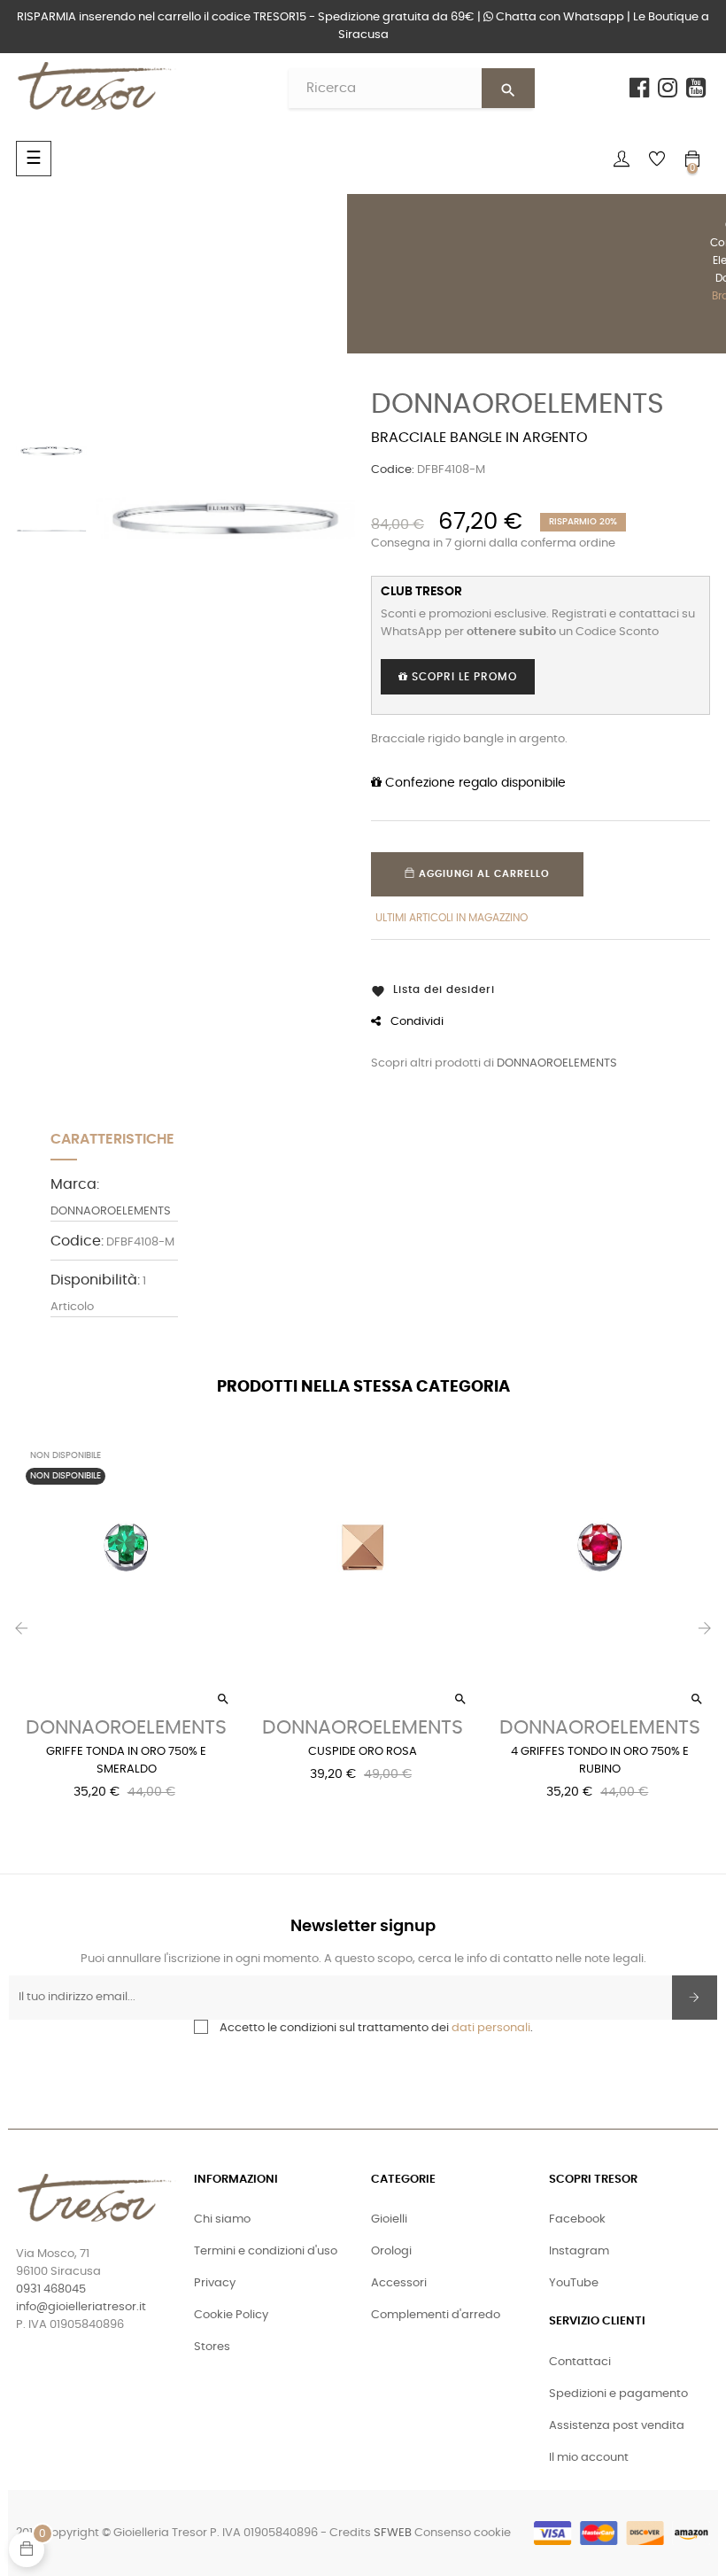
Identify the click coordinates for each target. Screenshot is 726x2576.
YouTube (574, 2283)
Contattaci (580, 2362)
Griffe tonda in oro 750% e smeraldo (126, 1761)
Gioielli (389, 2219)
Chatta (559, 17)
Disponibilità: (95, 1280)
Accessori (399, 2283)
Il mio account (589, 2458)
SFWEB (393, 2533)
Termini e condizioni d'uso (266, 2251)
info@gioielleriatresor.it (81, 2307)
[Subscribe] (695, 1998)
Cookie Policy (231, 2315)
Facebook (577, 2219)
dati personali (491, 2028)
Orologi (391, 2251)
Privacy (215, 2283)
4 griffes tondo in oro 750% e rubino (600, 1761)
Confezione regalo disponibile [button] (474, 783)
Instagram (579, 2251)
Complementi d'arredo (436, 2315)
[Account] (622, 159)
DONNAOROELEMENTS (517, 404)
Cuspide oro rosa (363, 1752)
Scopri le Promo (463, 677)
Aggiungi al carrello (483, 874)
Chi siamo (222, 2219)
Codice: (393, 470)
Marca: (75, 1184)
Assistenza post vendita (617, 2426)
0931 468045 (51, 2289)
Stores (212, 2347)
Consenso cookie (463, 2533)
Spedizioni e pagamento (618, 2394)
